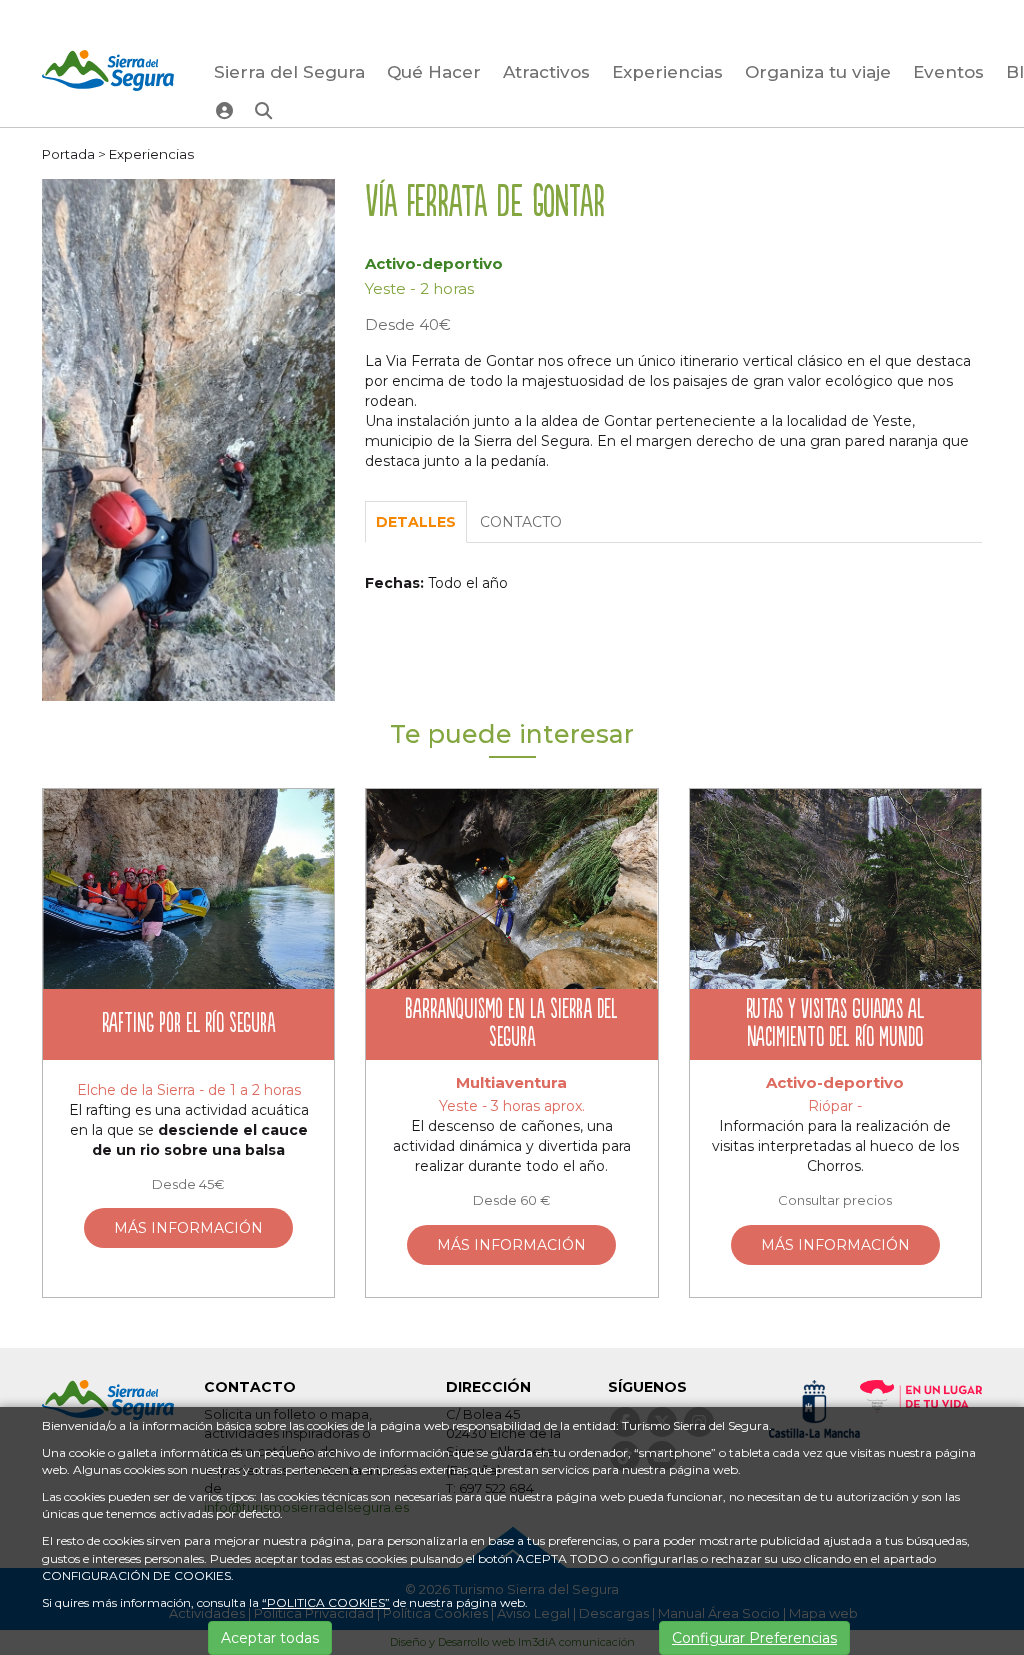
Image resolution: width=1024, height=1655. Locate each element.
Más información (188, 1228)
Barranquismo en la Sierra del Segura (511, 1024)
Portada (68, 154)
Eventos (948, 72)
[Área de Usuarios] (224, 109)
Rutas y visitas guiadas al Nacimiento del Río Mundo (835, 1024)
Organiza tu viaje (818, 72)
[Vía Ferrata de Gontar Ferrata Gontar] (188, 439)
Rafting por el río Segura (188, 1024)
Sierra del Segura (289, 72)
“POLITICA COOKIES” (326, 1602)
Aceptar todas (270, 1638)
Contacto (521, 522)
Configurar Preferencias (754, 1638)
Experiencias (667, 72)
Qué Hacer (434, 72)
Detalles (416, 522)
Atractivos (546, 72)
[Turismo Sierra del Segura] (108, 74)
